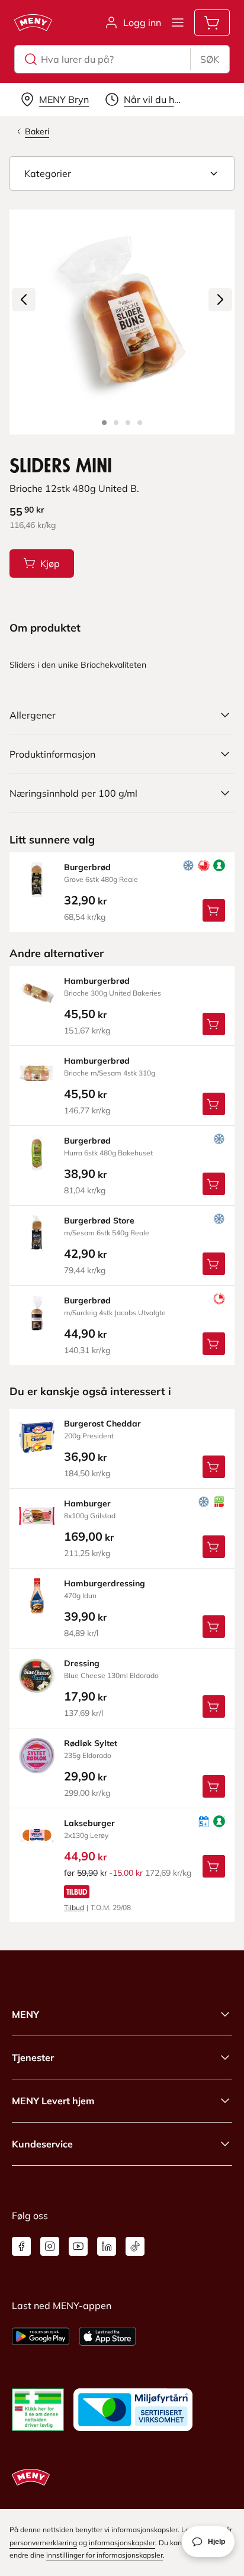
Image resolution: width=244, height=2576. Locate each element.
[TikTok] (135, 2246)
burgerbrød (87, 867)
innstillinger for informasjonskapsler (105, 2555)
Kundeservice (42, 2144)
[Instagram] (50, 2246)
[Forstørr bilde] (122, 322)
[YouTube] (78, 2246)
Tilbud (74, 1907)
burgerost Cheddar (102, 1424)
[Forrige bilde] (24, 300)
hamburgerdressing (105, 1583)
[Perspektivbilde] (140, 423)
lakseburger (89, 1823)
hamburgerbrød (97, 981)
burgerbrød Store (99, 1221)
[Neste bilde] (220, 300)
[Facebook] (21, 2246)
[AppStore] (107, 2336)
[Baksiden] (128, 423)
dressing (82, 1663)
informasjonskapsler (122, 2543)
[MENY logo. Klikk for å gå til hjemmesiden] (33, 22)
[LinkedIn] (107, 2246)
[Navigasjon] (178, 22)
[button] (122, 173)
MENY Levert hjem (53, 2101)
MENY (25, 2014)
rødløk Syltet (91, 1743)
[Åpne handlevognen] (212, 22)
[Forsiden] (116, 423)
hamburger (87, 1503)
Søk (210, 59)
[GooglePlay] (41, 2336)
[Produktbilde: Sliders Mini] (104, 423)
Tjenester (33, 2057)
